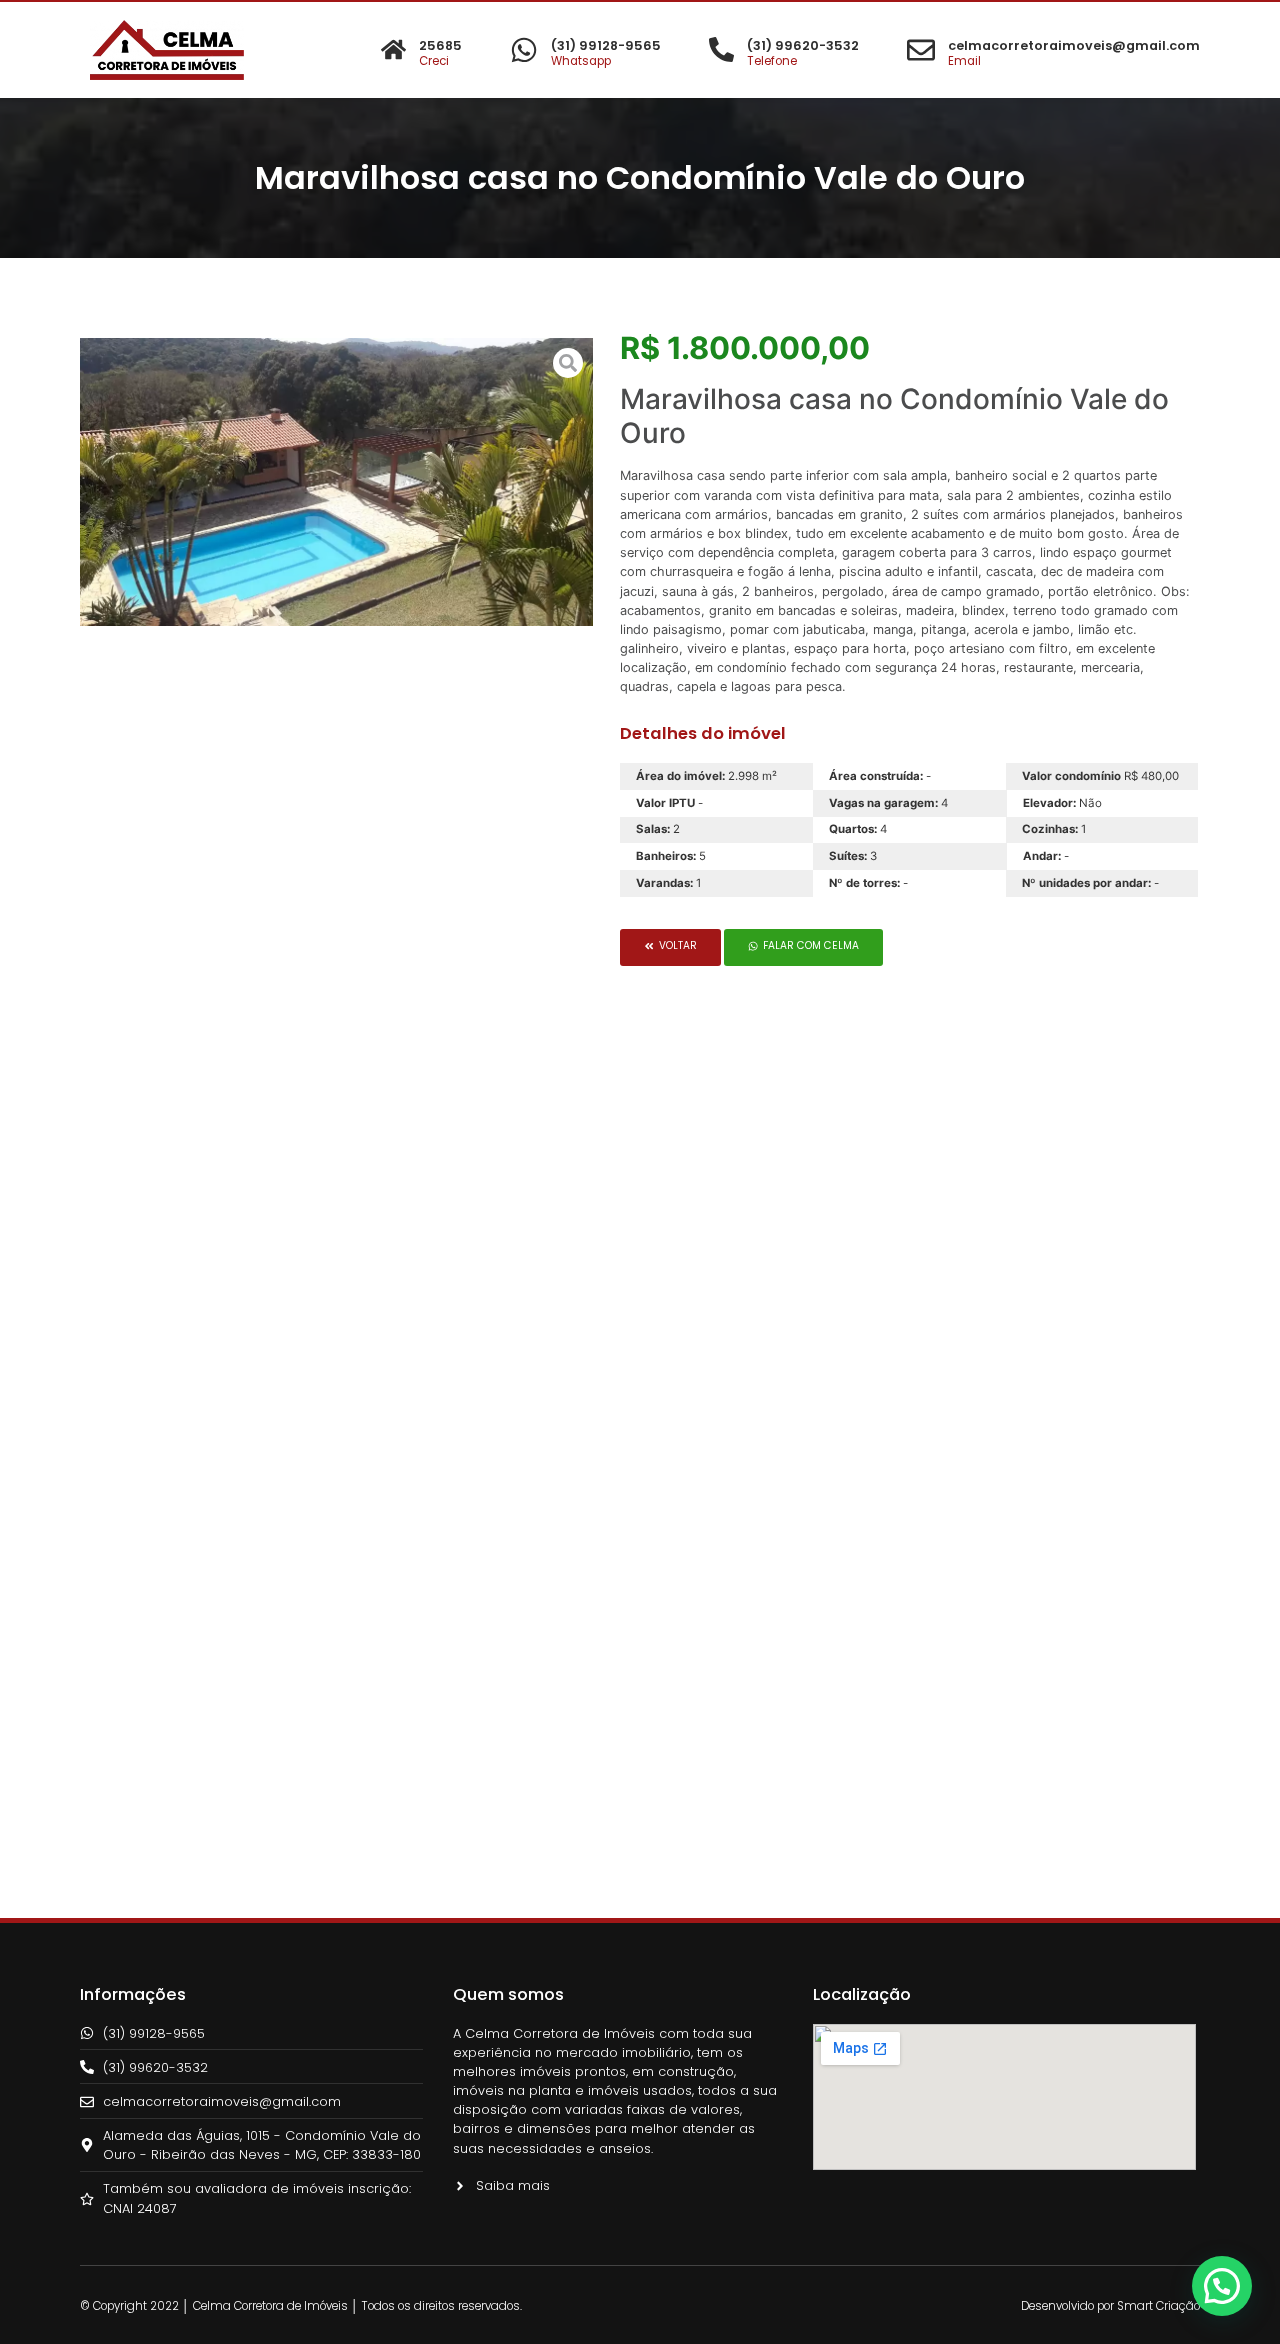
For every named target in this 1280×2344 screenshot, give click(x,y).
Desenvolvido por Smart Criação (1110, 2306)
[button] (670, 947)
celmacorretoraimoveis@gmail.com (1074, 45)
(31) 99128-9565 (606, 45)
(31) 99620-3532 (803, 45)
